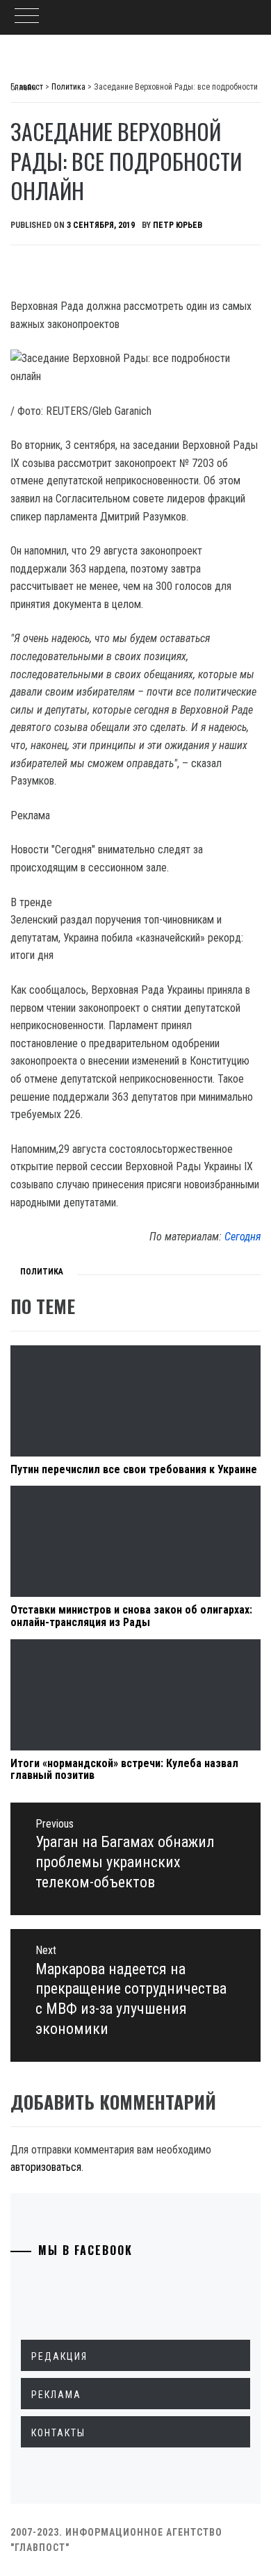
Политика (42, 1272)
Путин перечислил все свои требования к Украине (134, 1469)
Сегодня (243, 1237)
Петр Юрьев (178, 225)
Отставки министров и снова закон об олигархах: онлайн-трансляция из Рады (131, 1616)
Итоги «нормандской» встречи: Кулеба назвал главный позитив (124, 1770)
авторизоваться (46, 2167)
